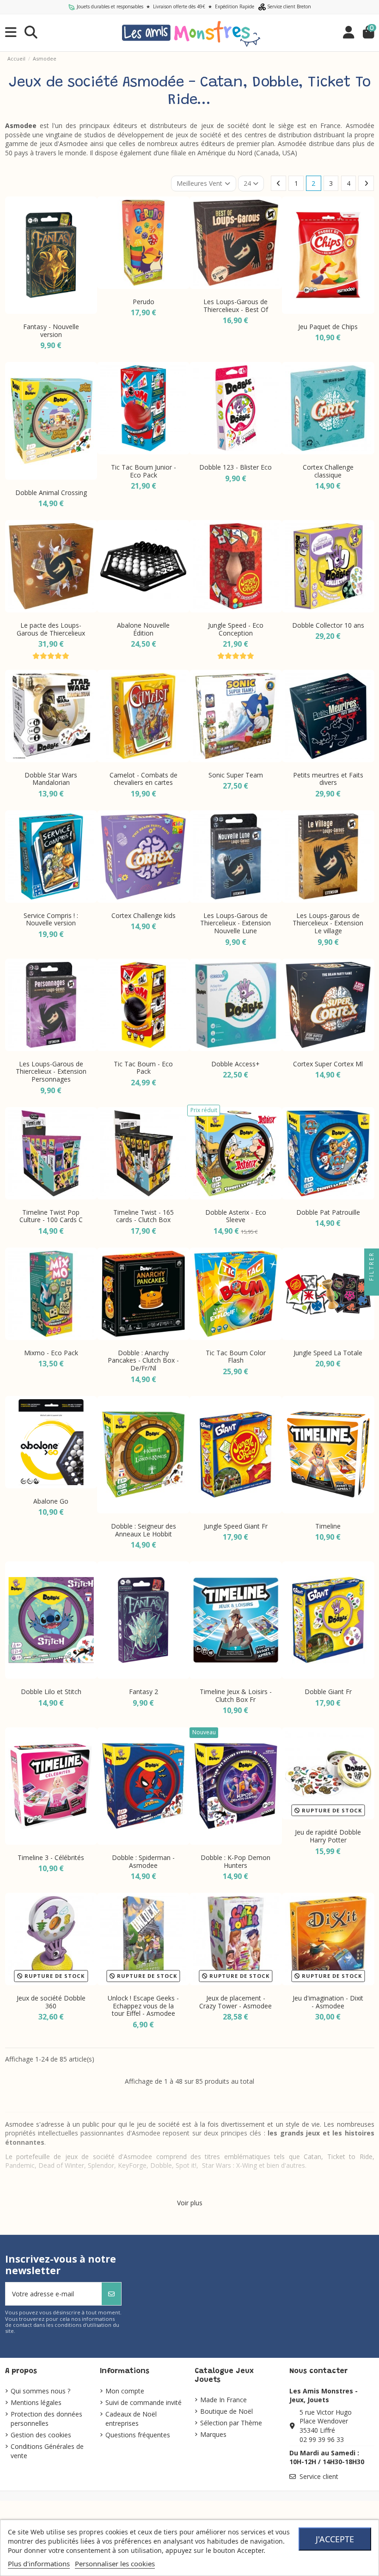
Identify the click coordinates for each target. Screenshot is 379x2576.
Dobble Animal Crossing (51, 493)
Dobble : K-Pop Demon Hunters (235, 1861)
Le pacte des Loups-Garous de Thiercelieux (51, 629)
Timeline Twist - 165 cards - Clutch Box (144, 1216)
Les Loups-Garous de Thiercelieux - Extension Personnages (51, 1072)
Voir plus (190, 2203)
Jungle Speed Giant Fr (236, 1526)
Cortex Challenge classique (328, 471)
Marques (213, 2434)
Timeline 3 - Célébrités (51, 1857)
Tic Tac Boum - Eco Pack (143, 1068)
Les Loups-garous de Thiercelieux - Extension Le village (328, 923)
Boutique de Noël (226, 2411)
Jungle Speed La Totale (328, 1353)
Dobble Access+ (235, 1064)
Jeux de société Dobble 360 (51, 2002)
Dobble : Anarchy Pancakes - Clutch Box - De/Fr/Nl (143, 1361)
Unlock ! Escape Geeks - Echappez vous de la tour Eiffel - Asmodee (143, 2006)
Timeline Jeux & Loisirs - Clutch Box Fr (236, 1695)
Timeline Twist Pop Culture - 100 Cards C (51, 1216)
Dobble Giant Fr (328, 1692)
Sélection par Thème (231, 2423)
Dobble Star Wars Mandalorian (51, 779)
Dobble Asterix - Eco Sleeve (236, 1216)
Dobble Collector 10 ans (328, 625)
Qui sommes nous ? (40, 2391)
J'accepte (335, 2539)
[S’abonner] (111, 2294)
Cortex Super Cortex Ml (328, 1064)
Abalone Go (51, 1501)
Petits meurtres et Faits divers (328, 779)
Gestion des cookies (41, 2435)
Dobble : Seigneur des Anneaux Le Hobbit (144, 1530)
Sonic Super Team (236, 775)
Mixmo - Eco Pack (51, 1353)
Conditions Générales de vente (47, 2451)
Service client (319, 2476)
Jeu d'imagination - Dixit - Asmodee (328, 2002)
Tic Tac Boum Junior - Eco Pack (144, 471)
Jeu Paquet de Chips (328, 327)
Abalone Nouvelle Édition (143, 629)
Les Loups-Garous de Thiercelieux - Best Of (236, 306)
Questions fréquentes (138, 2435)
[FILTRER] (372, 1288)
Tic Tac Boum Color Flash (236, 1357)
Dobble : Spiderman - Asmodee (143, 1861)
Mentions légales (36, 2402)
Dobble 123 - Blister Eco (235, 467)
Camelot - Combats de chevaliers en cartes (144, 779)
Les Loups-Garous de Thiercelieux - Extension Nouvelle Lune (235, 923)
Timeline (328, 1526)
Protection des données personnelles (46, 2419)
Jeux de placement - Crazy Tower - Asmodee (235, 2002)
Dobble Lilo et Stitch (51, 1692)
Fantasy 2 (144, 1692)
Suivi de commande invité (144, 2402)
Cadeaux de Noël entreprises (131, 2419)
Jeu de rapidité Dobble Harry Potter (328, 1836)
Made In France (223, 2400)
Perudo (144, 302)
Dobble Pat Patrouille (328, 1212)
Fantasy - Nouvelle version (51, 330)
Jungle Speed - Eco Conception (236, 629)
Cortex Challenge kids (144, 915)
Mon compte (125, 2391)
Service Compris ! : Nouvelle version (51, 919)
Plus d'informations (39, 2564)
